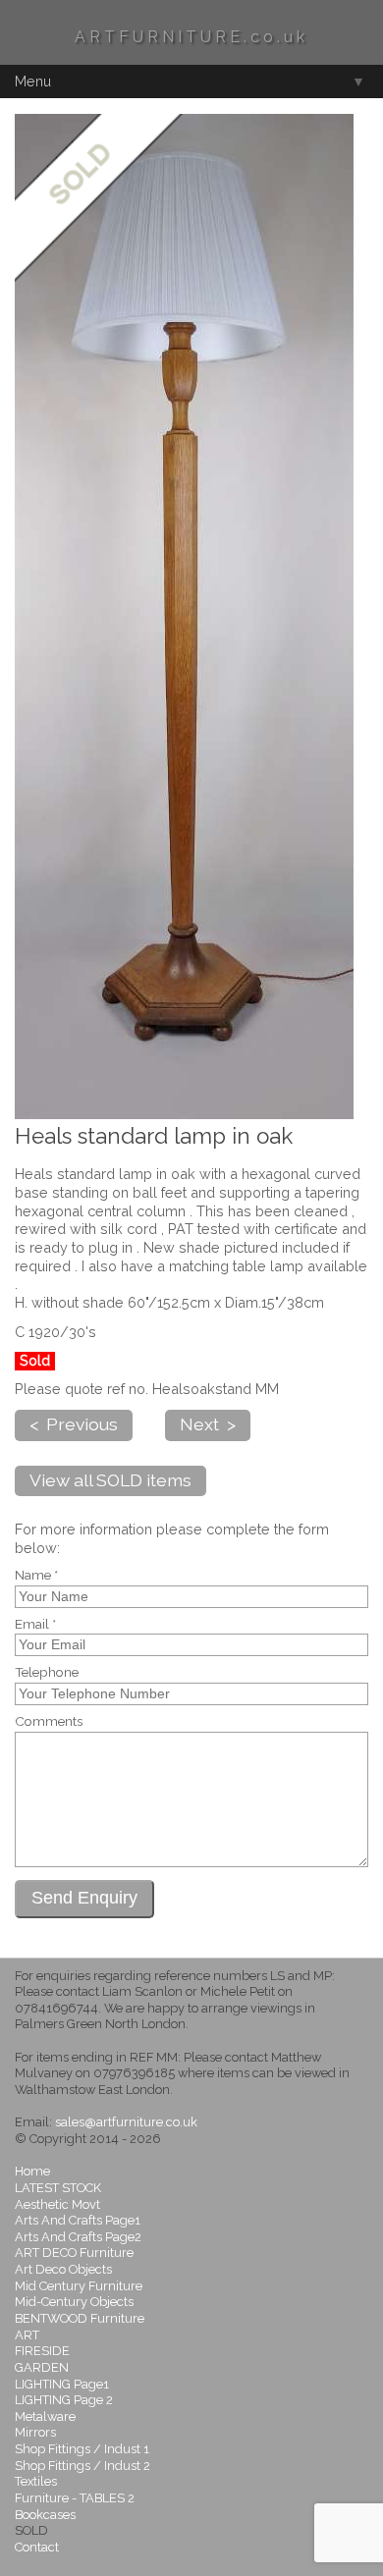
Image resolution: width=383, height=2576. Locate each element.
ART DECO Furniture (74, 2253)
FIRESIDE (42, 2351)
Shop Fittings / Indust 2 (82, 2466)
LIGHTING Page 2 (64, 2400)
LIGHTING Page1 (62, 2384)
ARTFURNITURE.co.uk (191, 37)
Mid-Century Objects (74, 2302)
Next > (208, 1424)
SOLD (31, 2530)
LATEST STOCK (58, 2188)
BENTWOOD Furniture (80, 2318)
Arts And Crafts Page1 (78, 2220)
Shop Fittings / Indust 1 (82, 2449)
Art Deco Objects (63, 2269)
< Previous (74, 1424)
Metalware (45, 2416)
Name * (36, 1576)
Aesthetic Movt (57, 2204)
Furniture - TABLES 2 (75, 2498)
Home (32, 2171)
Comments (49, 1722)
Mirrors (35, 2432)
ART (27, 2335)
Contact (37, 2547)
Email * (35, 1625)
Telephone (47, 1673)
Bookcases (45, 2515)
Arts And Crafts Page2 (78, 2237)
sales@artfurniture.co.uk (126, 2122)
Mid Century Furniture (79, 2286)
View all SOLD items (110, 1480)
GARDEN (42, 2367)
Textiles (36, 2481)
